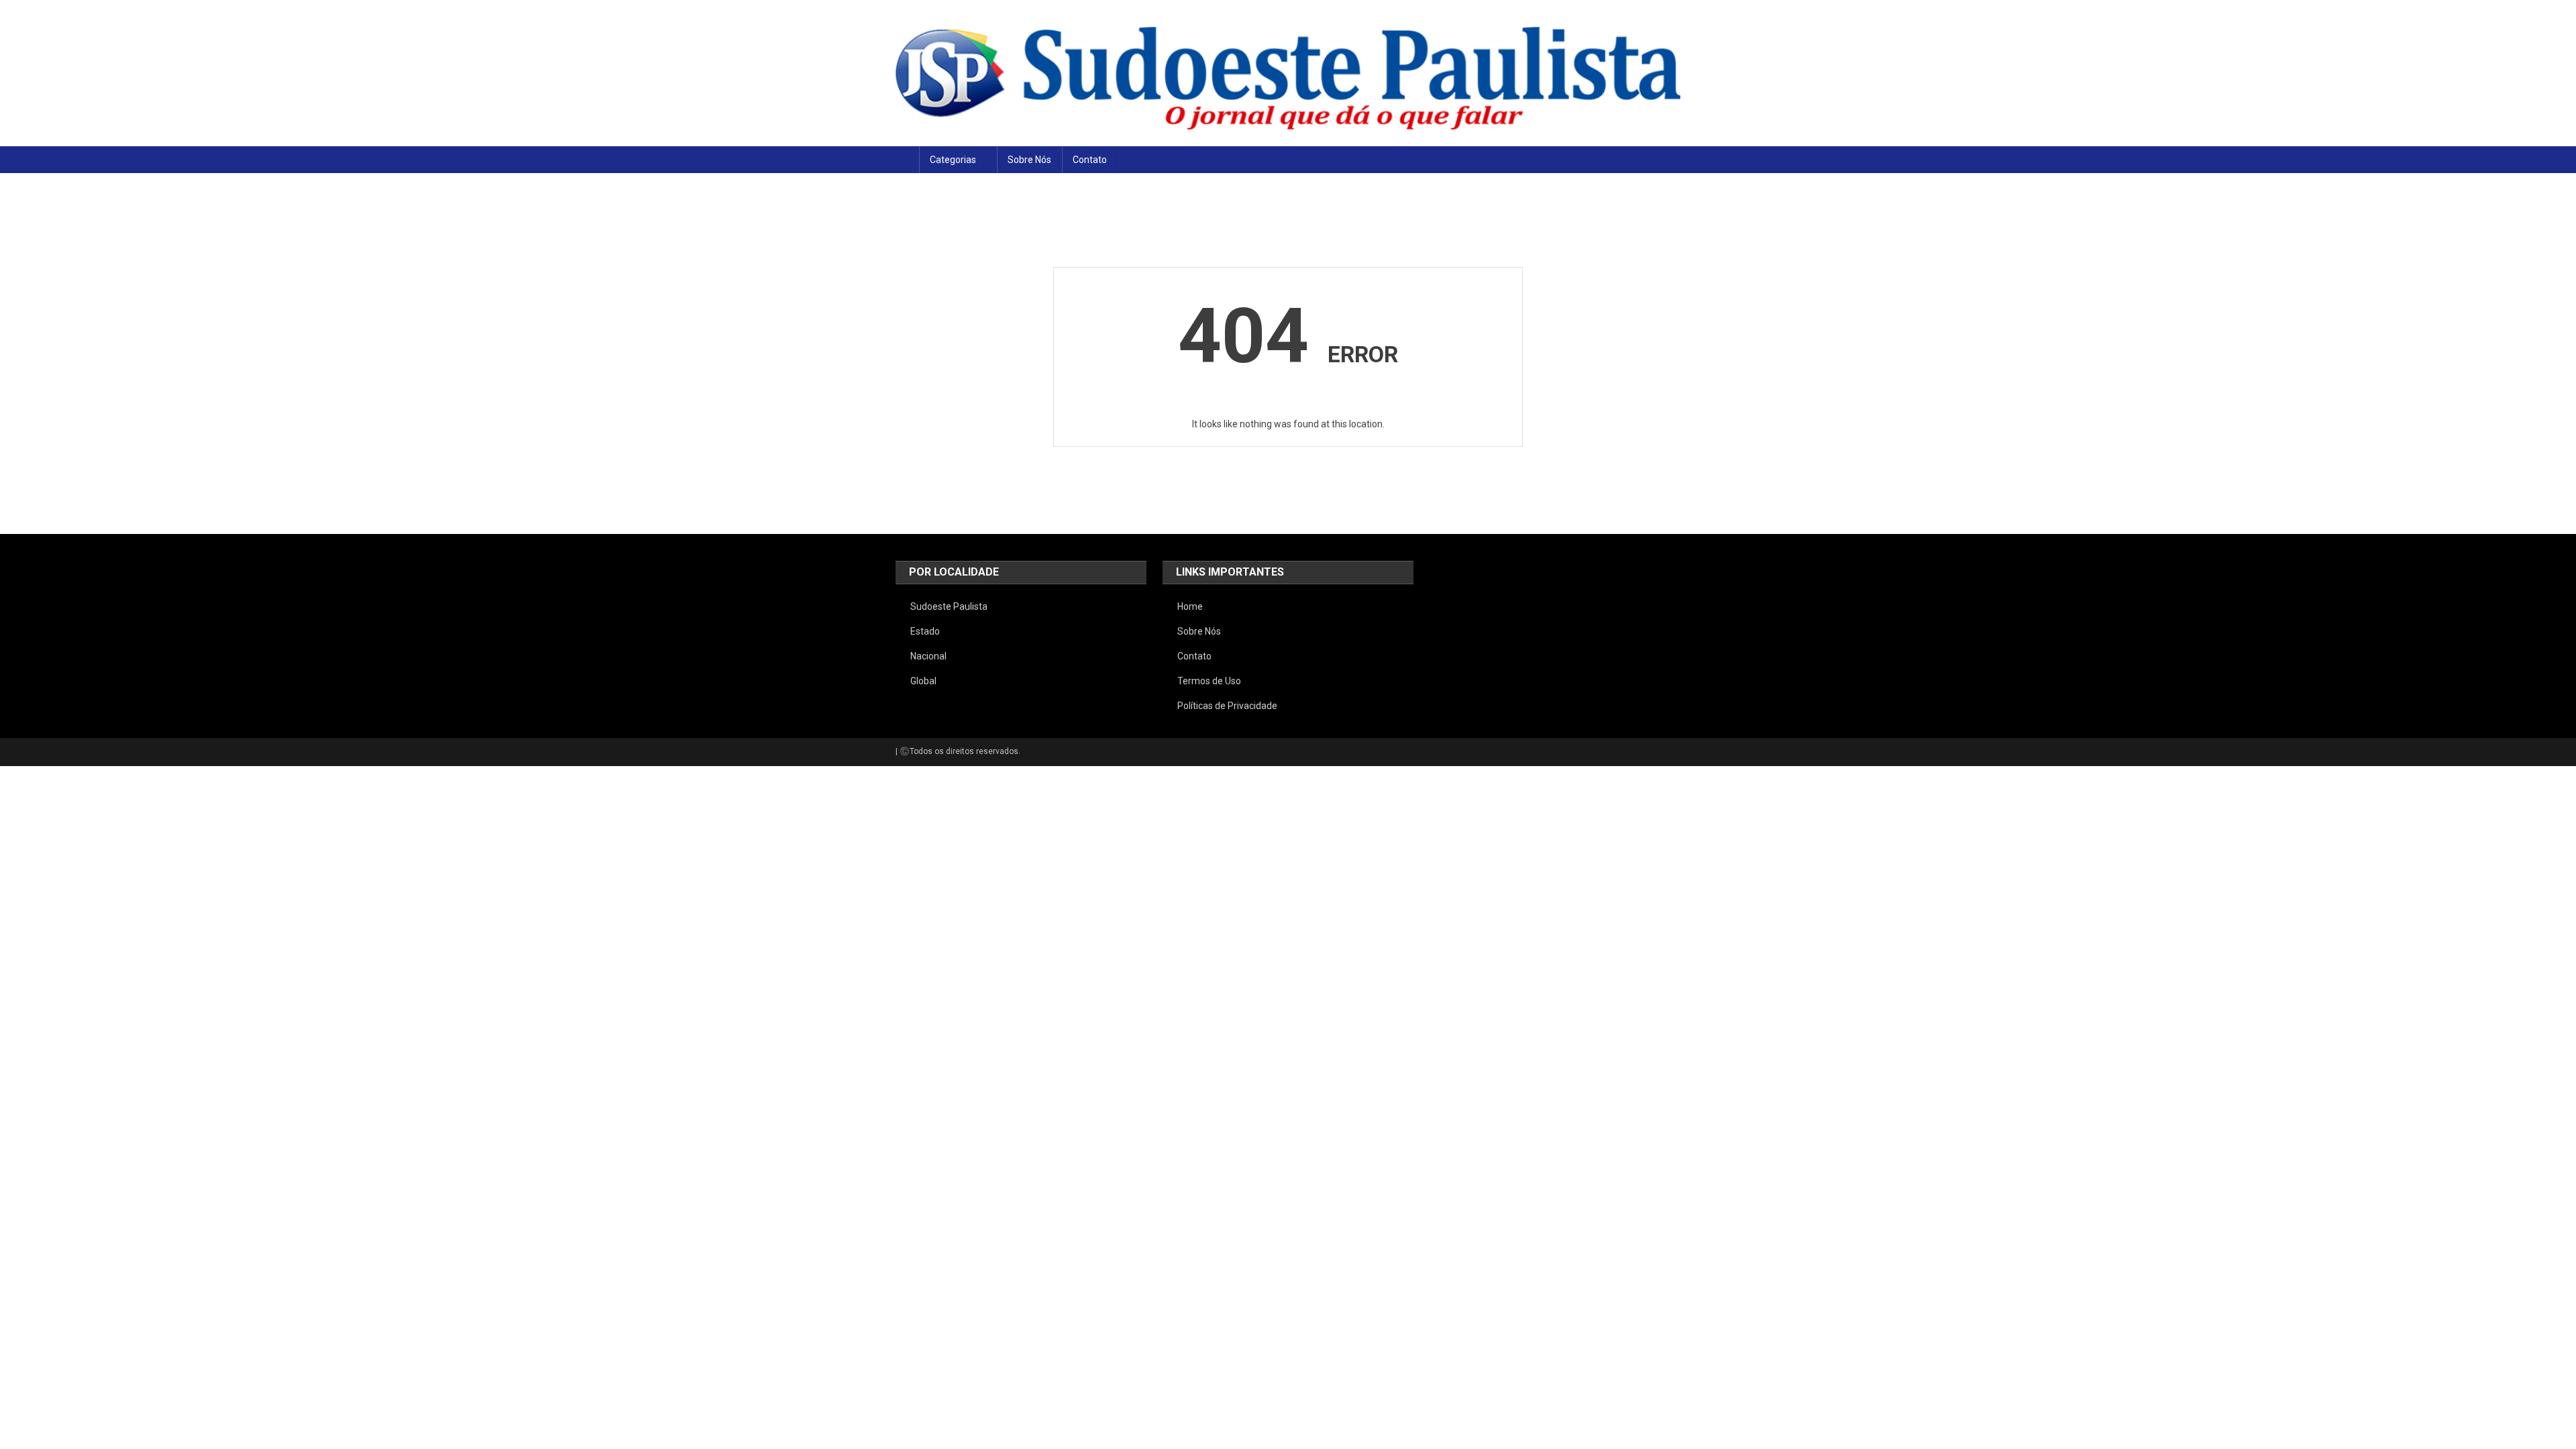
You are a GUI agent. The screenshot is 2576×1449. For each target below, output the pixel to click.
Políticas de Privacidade (1227, 706)
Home (1190, 606)
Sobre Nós (1029, 160)
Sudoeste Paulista (949, 606)
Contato (1090, 160)
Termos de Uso (1209, 681)
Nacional (928, 656)
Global (923, 681)
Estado (925, 631)
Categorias (953, 160)
